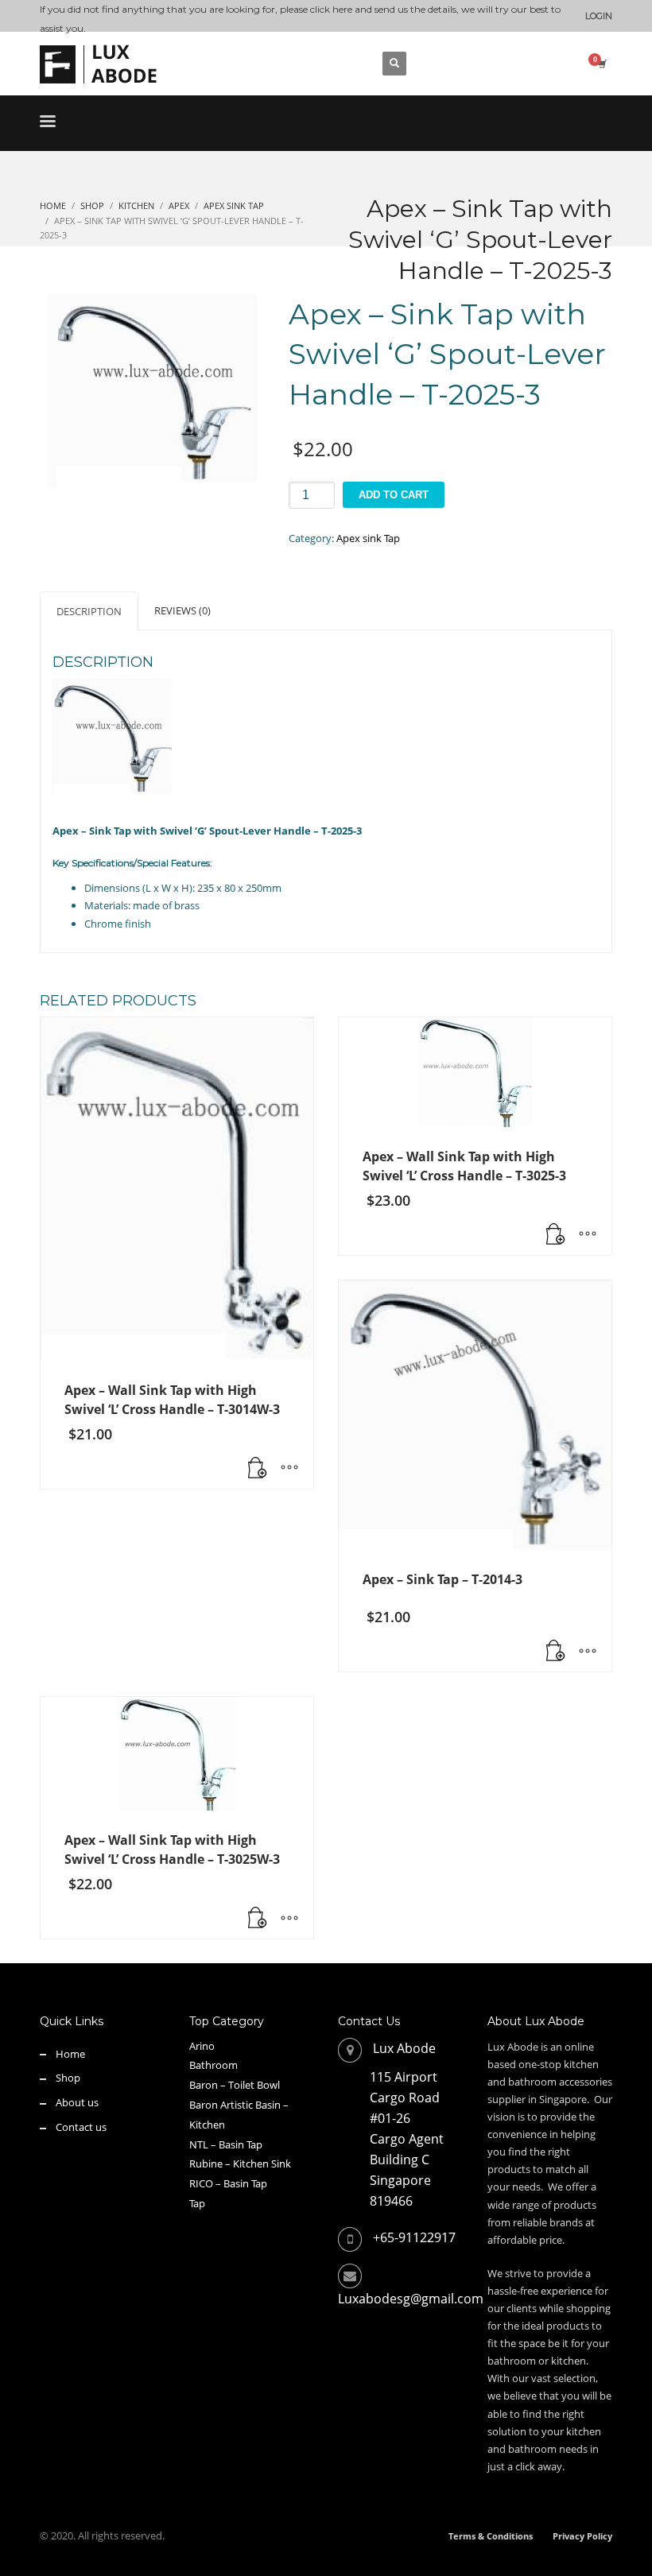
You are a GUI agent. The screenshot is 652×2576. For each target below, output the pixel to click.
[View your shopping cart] (601, 64)
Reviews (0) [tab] (182, 610)
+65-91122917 (414, 2237)
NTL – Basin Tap (226, 2144)
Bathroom (213, 2065)
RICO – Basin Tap (228, 2183)
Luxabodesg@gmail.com (411, 2299)
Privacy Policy (582, 2536)
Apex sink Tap (368, 538)
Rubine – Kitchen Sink (240, 2163)
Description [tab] (89, 611)
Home (70, 2054)
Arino (202, 2046)
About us (77, 2102)
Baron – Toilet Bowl (235, 2085)
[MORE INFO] (289, 1469)
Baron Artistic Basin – (239, 2105)
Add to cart (394, 495)
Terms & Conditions (491, 2536)
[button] (258, 1469)
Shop (68, 2078)
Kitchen (207, 2125)
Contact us (81, 2127)
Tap (197, 2203)
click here (331, 9)
